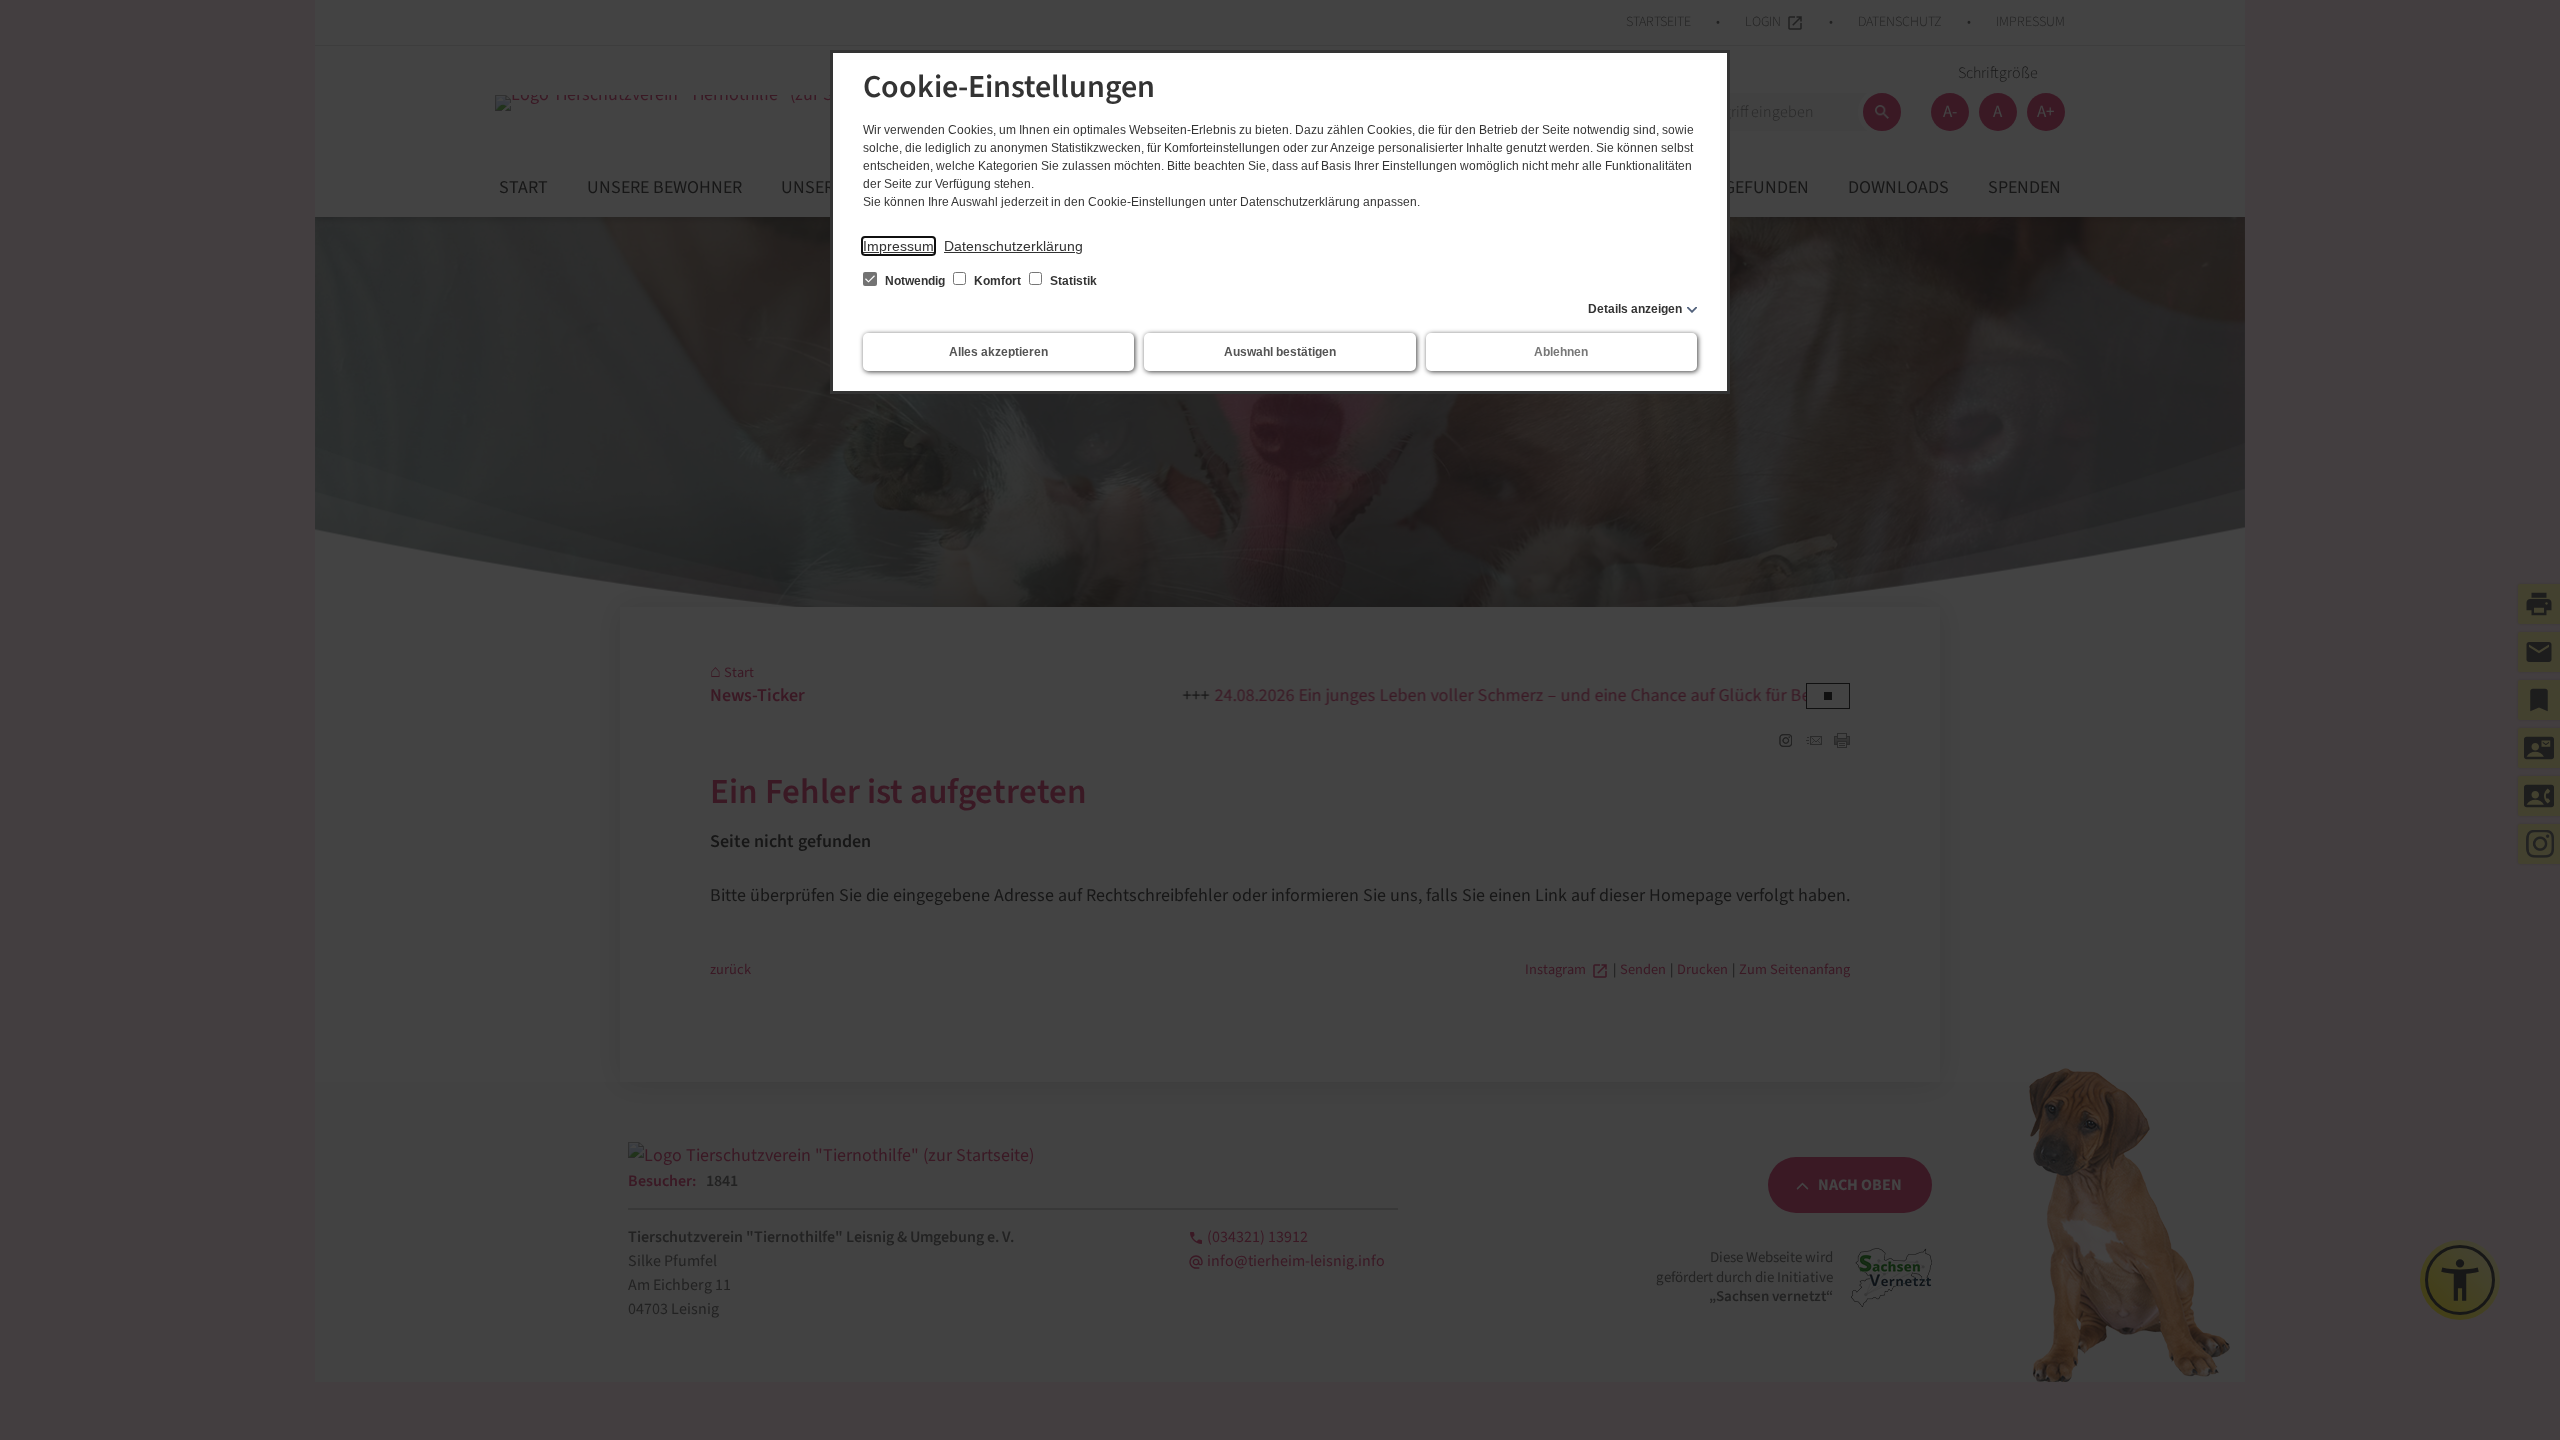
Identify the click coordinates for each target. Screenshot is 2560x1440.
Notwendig (915, 281)
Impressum (898, 246)
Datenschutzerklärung (1013, 246)
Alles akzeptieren (998, 352)
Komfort (997, 281)
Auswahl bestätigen (1280, 352)
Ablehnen (1561, 352)
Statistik (1072, 281)
